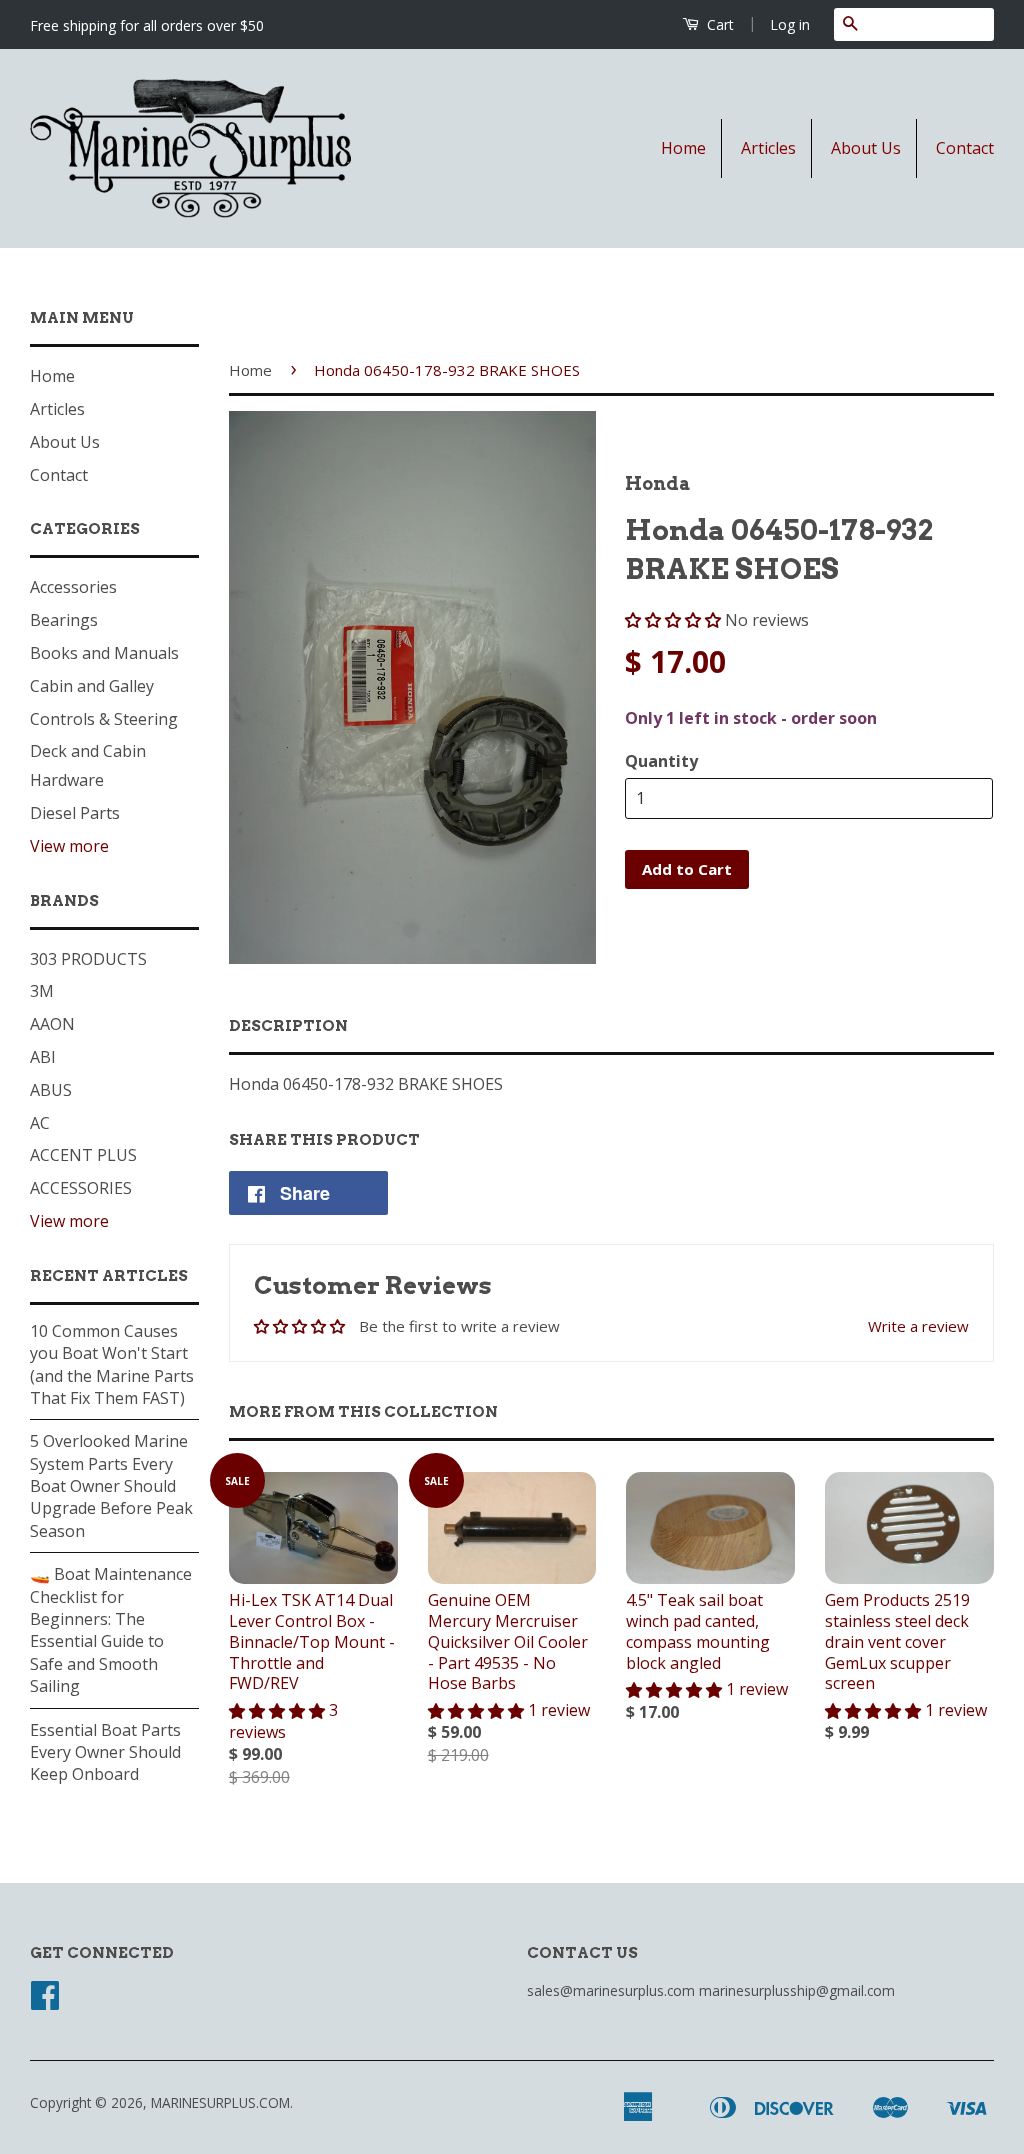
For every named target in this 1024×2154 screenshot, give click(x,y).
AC (40, 1123)
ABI (43, 1057)
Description (288, 1026)
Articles (768, 148)
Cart (718, 24)
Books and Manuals (104, 653)
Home (683, 148)
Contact (965, 148)
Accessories (73, 587)
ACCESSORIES (81, 1188)
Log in (790, 24)
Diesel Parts (75, 813)
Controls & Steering (104, 719)
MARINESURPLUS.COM (220, 2102)
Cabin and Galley (92, 686)
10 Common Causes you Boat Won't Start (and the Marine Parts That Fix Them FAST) (112, 1364)
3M (42, 991)
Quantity (661, 761)
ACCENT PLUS (83, 1155)
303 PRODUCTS (88, 959)
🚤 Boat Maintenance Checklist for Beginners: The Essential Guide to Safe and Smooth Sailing (111, 1630)
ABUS (51, 1090)
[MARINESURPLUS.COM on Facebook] (45, 2001)
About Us (866, 148)
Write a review (918, 1326)
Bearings (64, 620)
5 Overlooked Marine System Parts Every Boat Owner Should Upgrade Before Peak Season (111, 1486)
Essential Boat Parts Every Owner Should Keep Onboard (105, 1752)
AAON (52, 1024)
